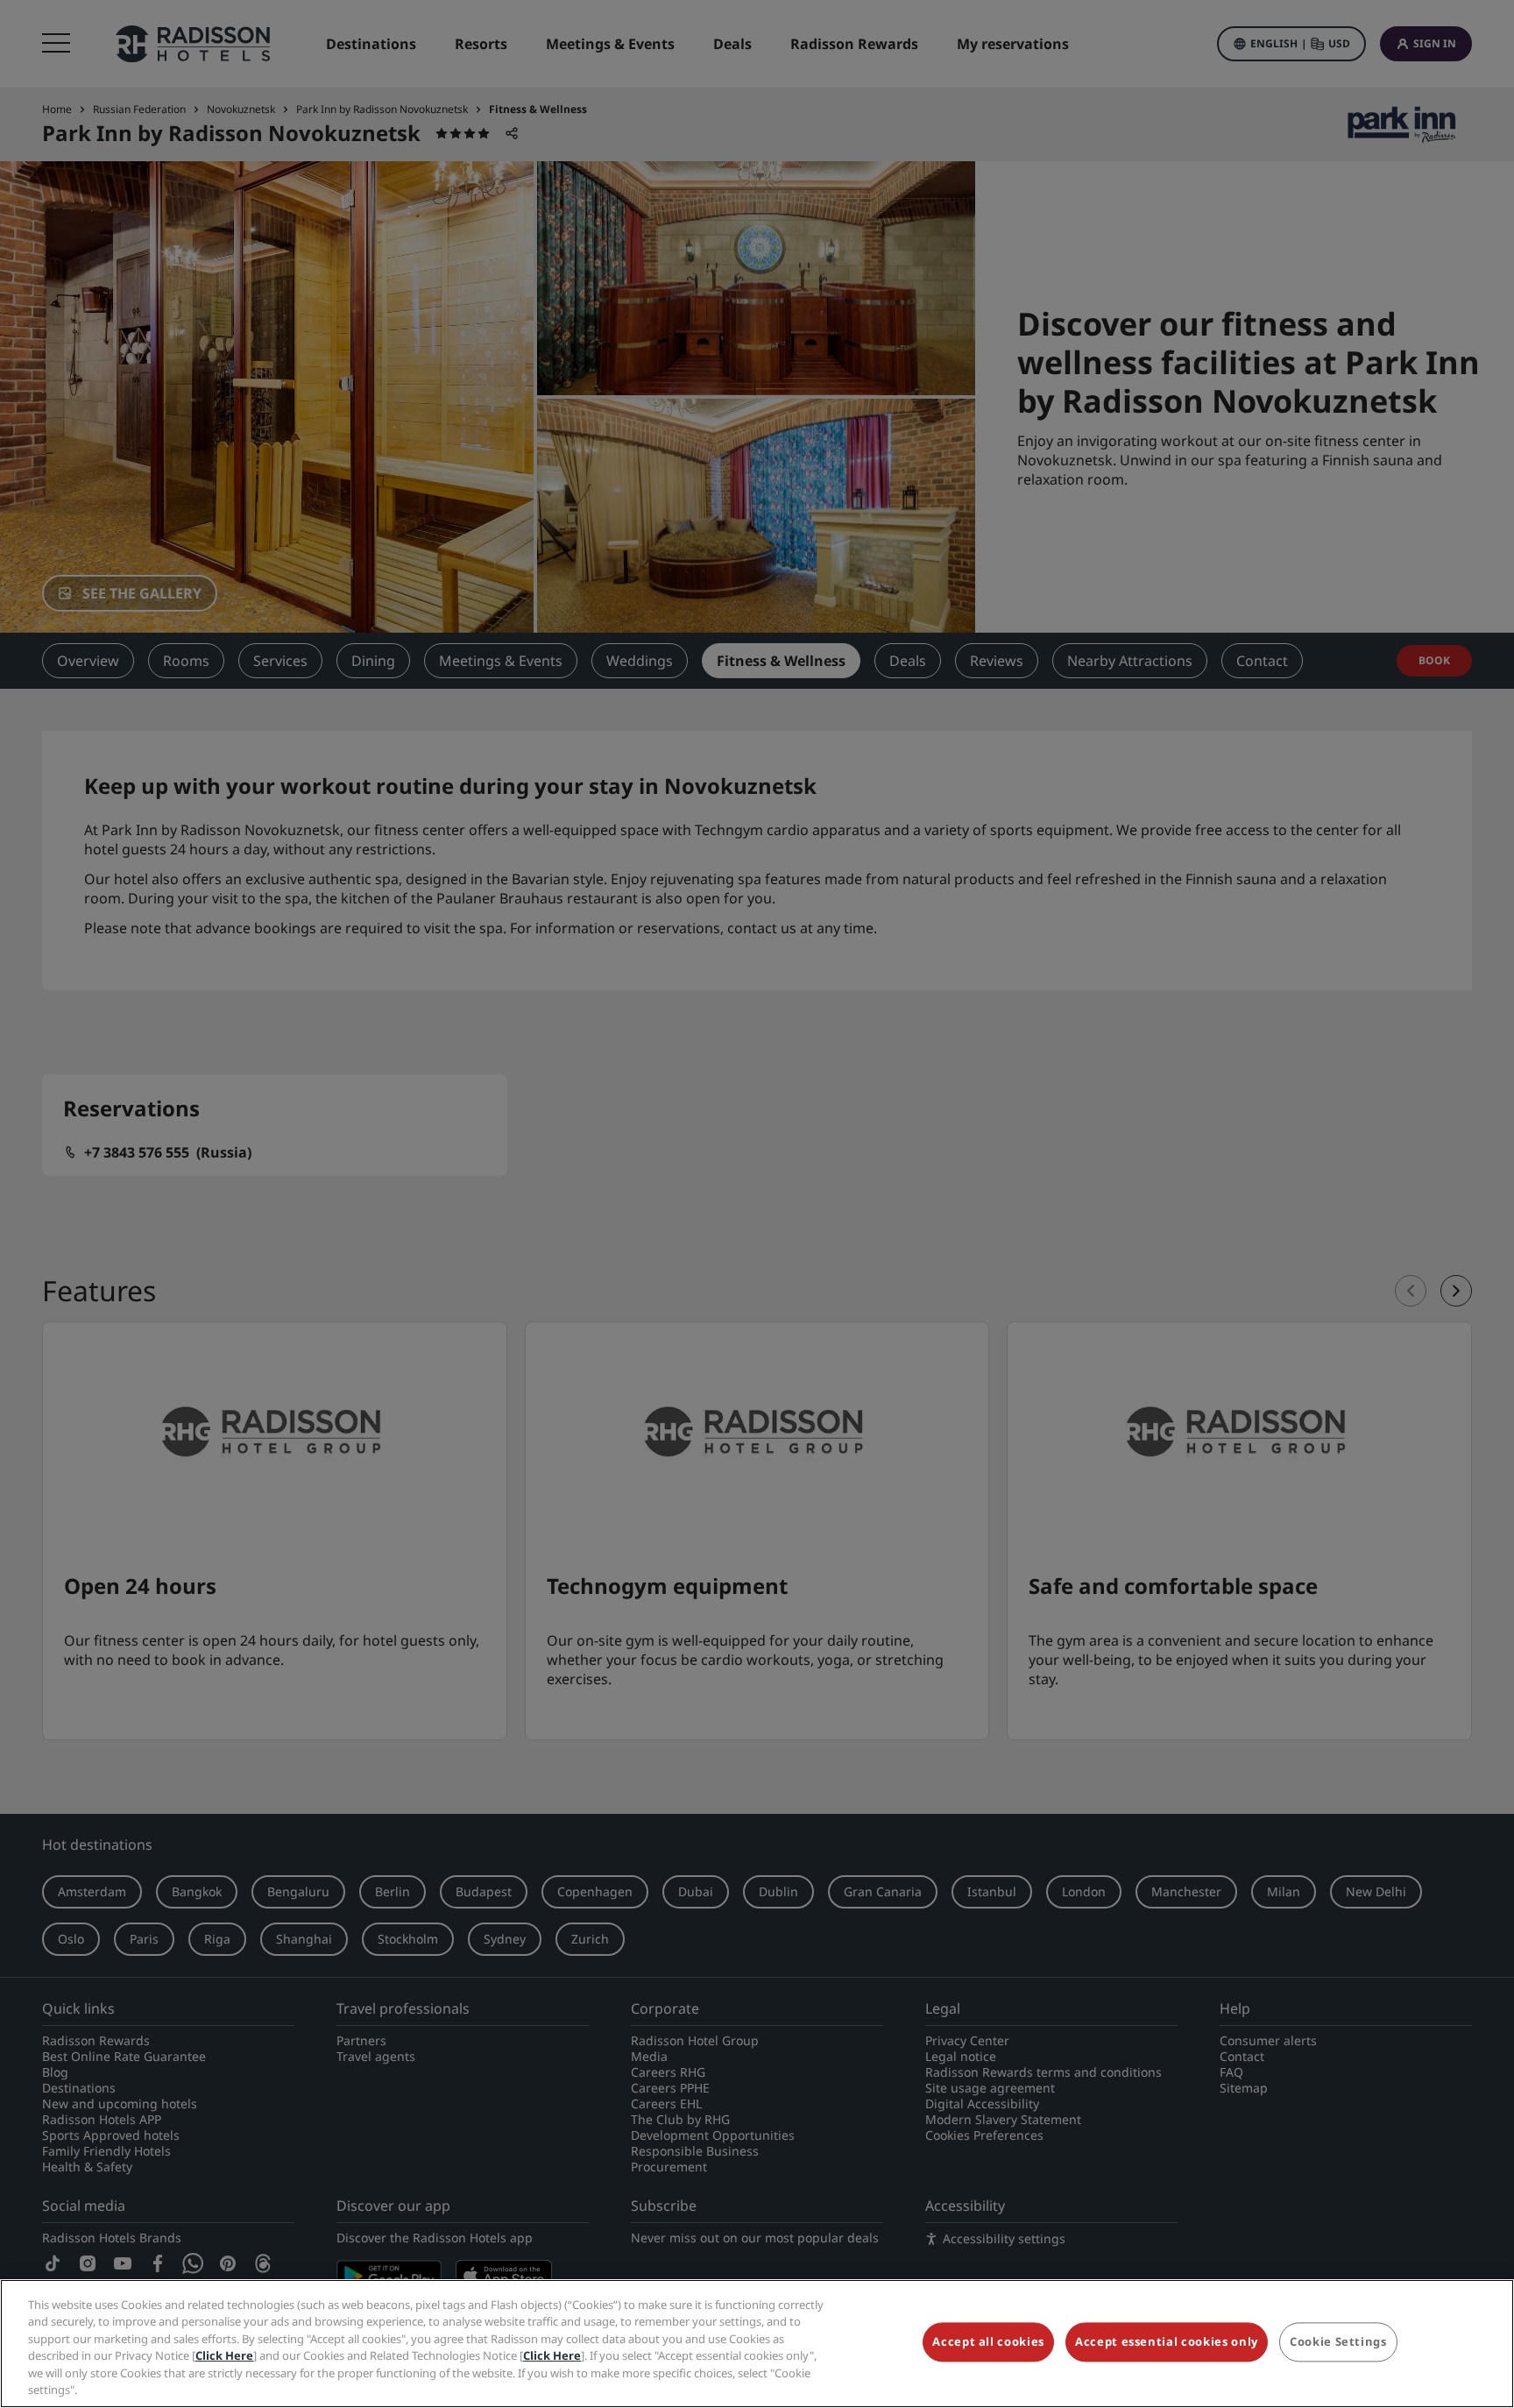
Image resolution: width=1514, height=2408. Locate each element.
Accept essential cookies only (1167, 2342)
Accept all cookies (988, 2342)
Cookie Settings (1338, 2342)
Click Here (224, 2355)
